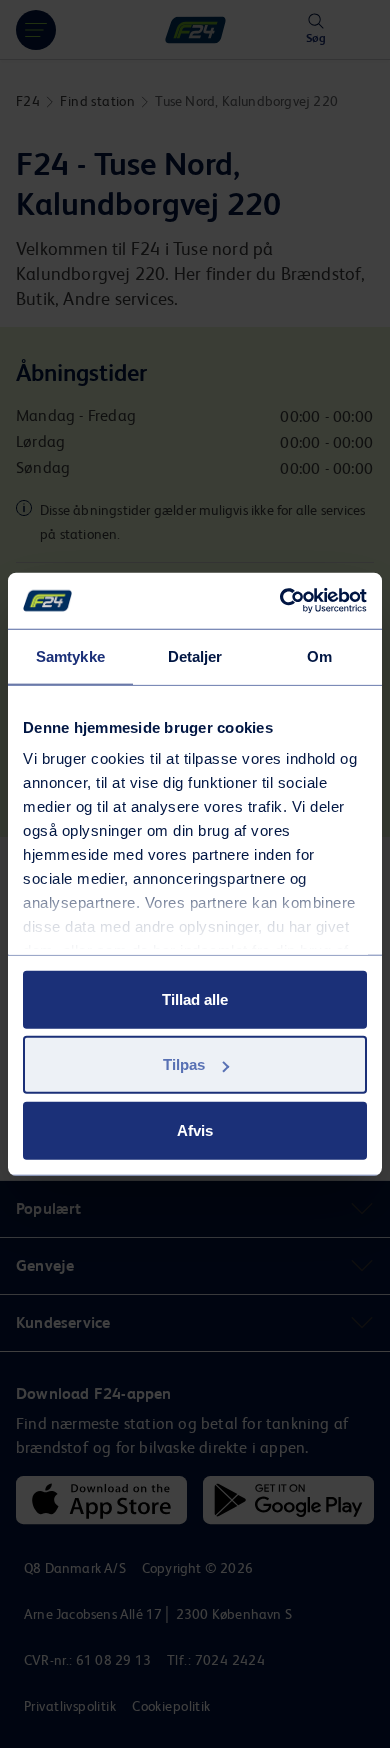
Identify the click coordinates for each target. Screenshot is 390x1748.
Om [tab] (319, 655)
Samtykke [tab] (70, 655)
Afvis (195, 1129)
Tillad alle (195, 998)
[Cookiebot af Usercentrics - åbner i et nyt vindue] (280, 601)
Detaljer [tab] (195, 655)
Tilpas (184, 1064)
